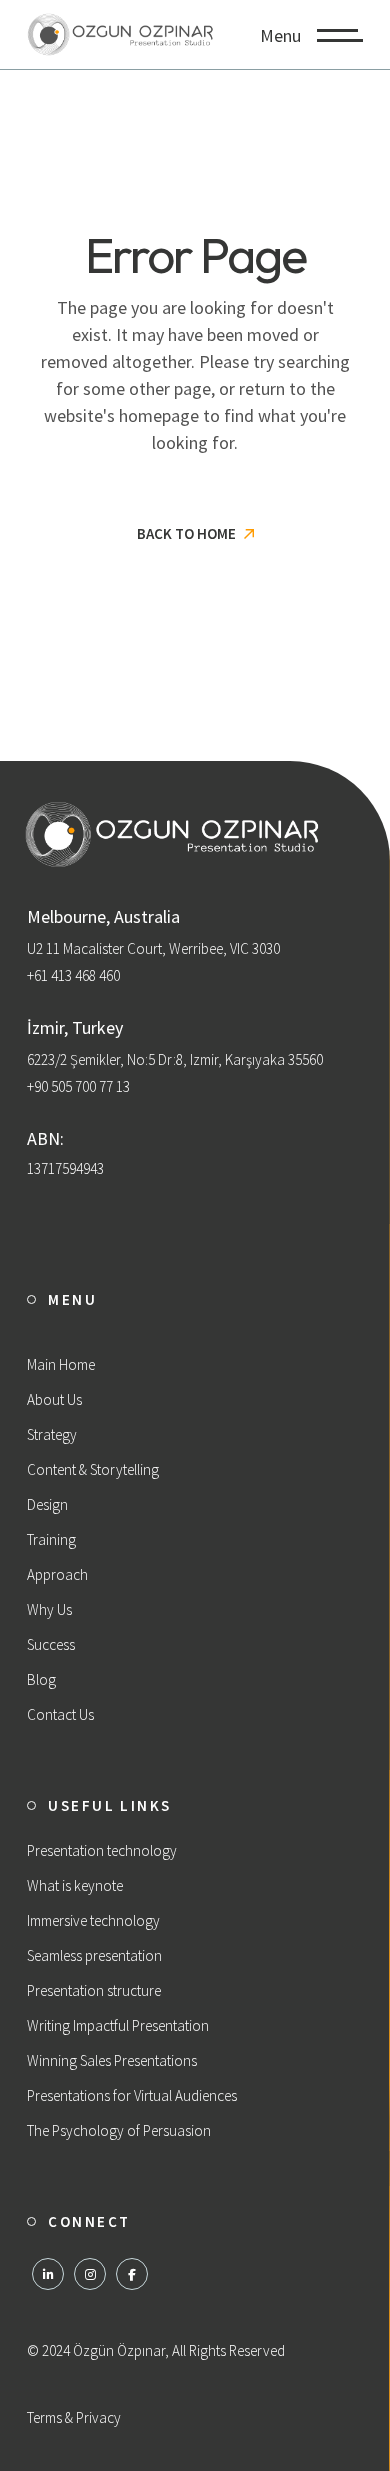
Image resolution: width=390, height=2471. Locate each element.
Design (47, 1504)
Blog (41, 1679)
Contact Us (60, 1714)
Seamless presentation (94, 1955)
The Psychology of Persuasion (119, 2130)
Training (51, 1539)
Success (51, 1644)
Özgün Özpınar (119, 2350)
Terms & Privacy (74, 2417)
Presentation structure (94, 1990)
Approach (57, 1574)
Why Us (49, 1609)
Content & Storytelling (93, 1469)
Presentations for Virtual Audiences (132, 2095)
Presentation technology (102, 1850)
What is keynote (75, 1885)
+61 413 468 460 (73, 975)
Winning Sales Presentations (112, 2060)
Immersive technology (93, 1920)
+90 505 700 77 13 (78, 1086)
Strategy (52, 1434)
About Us (54, 1399)
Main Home (61, 1364)
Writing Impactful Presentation (118, 2025)
